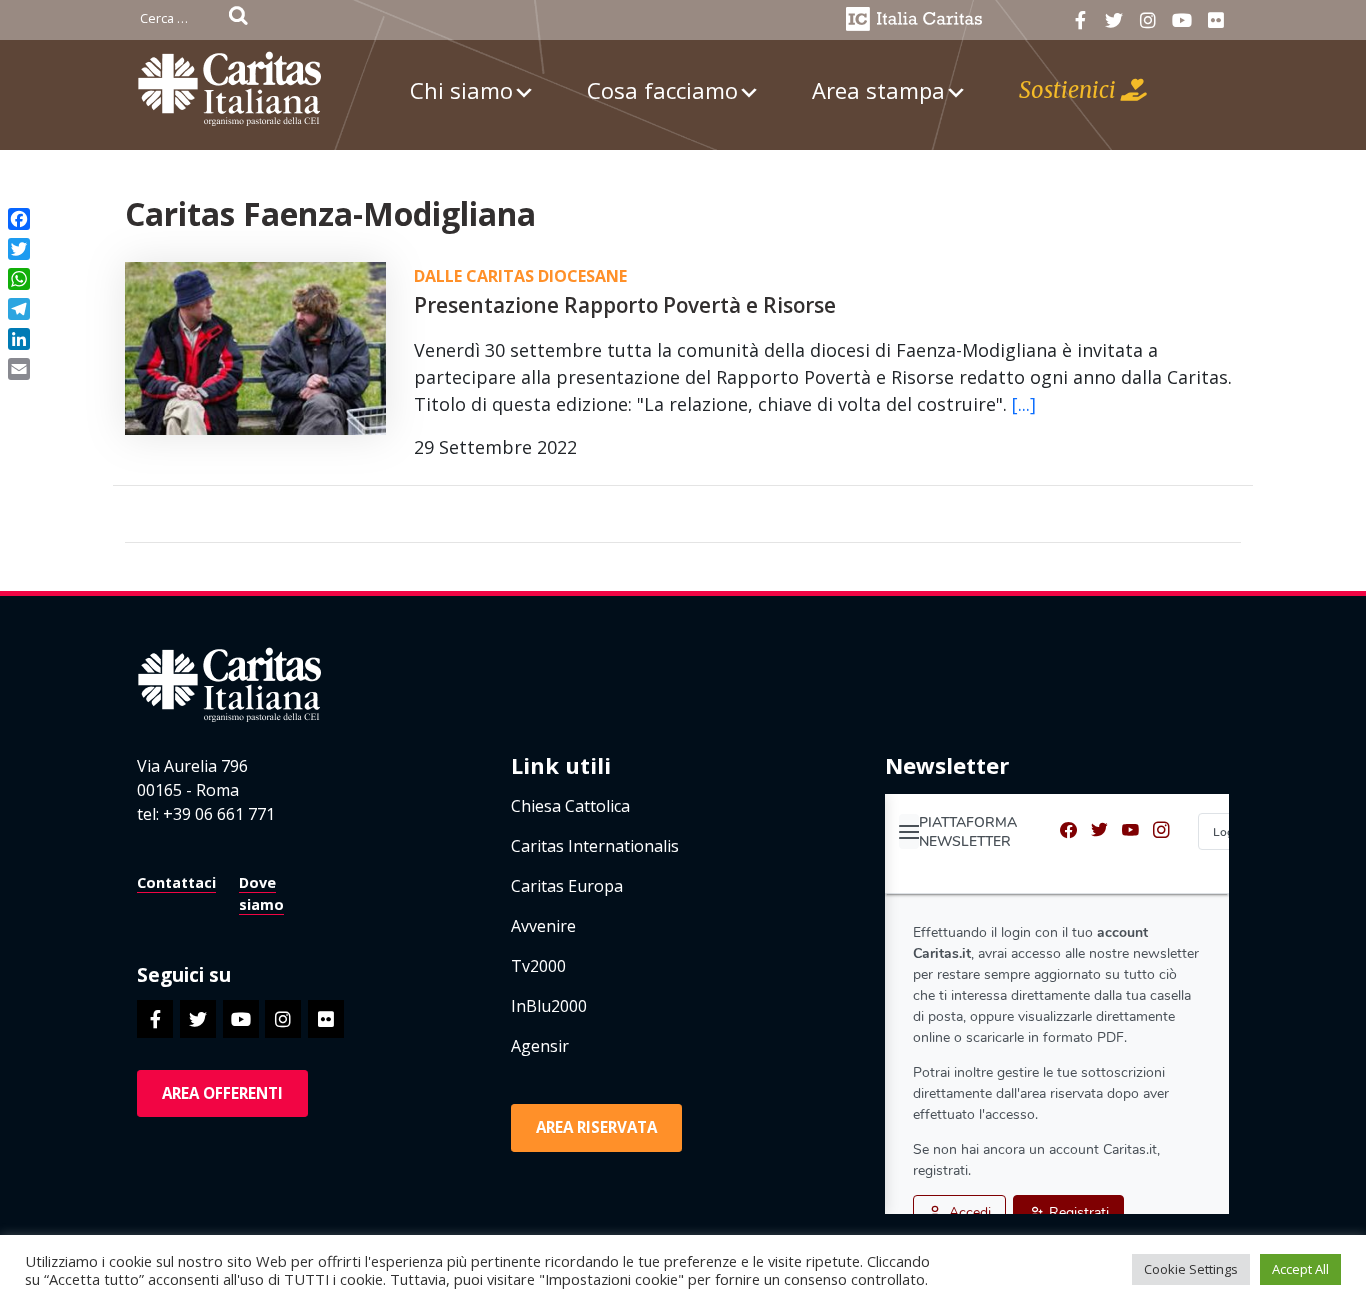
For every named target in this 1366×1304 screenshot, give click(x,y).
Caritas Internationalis (595, 846)
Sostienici (1070, 90)
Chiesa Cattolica (570, 806)
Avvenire (543, 926)
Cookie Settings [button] (1191, 1269)
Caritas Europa (567, 886)
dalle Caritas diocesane (520, 276)
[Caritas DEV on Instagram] (1147, 20)
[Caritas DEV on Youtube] (1181, 20)
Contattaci (176, 882)
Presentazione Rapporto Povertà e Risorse (625, 305)
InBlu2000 (549, 1006)
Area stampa (878, 90)
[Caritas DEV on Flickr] (1215, 20)
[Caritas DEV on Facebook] (1080, 20)
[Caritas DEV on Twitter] (1114, 20)
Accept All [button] (1300, 1269)
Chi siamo (461, 90)
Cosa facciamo (662, 90)
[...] (1024, 404)
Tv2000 (538, 966)
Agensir (540, 1046)
